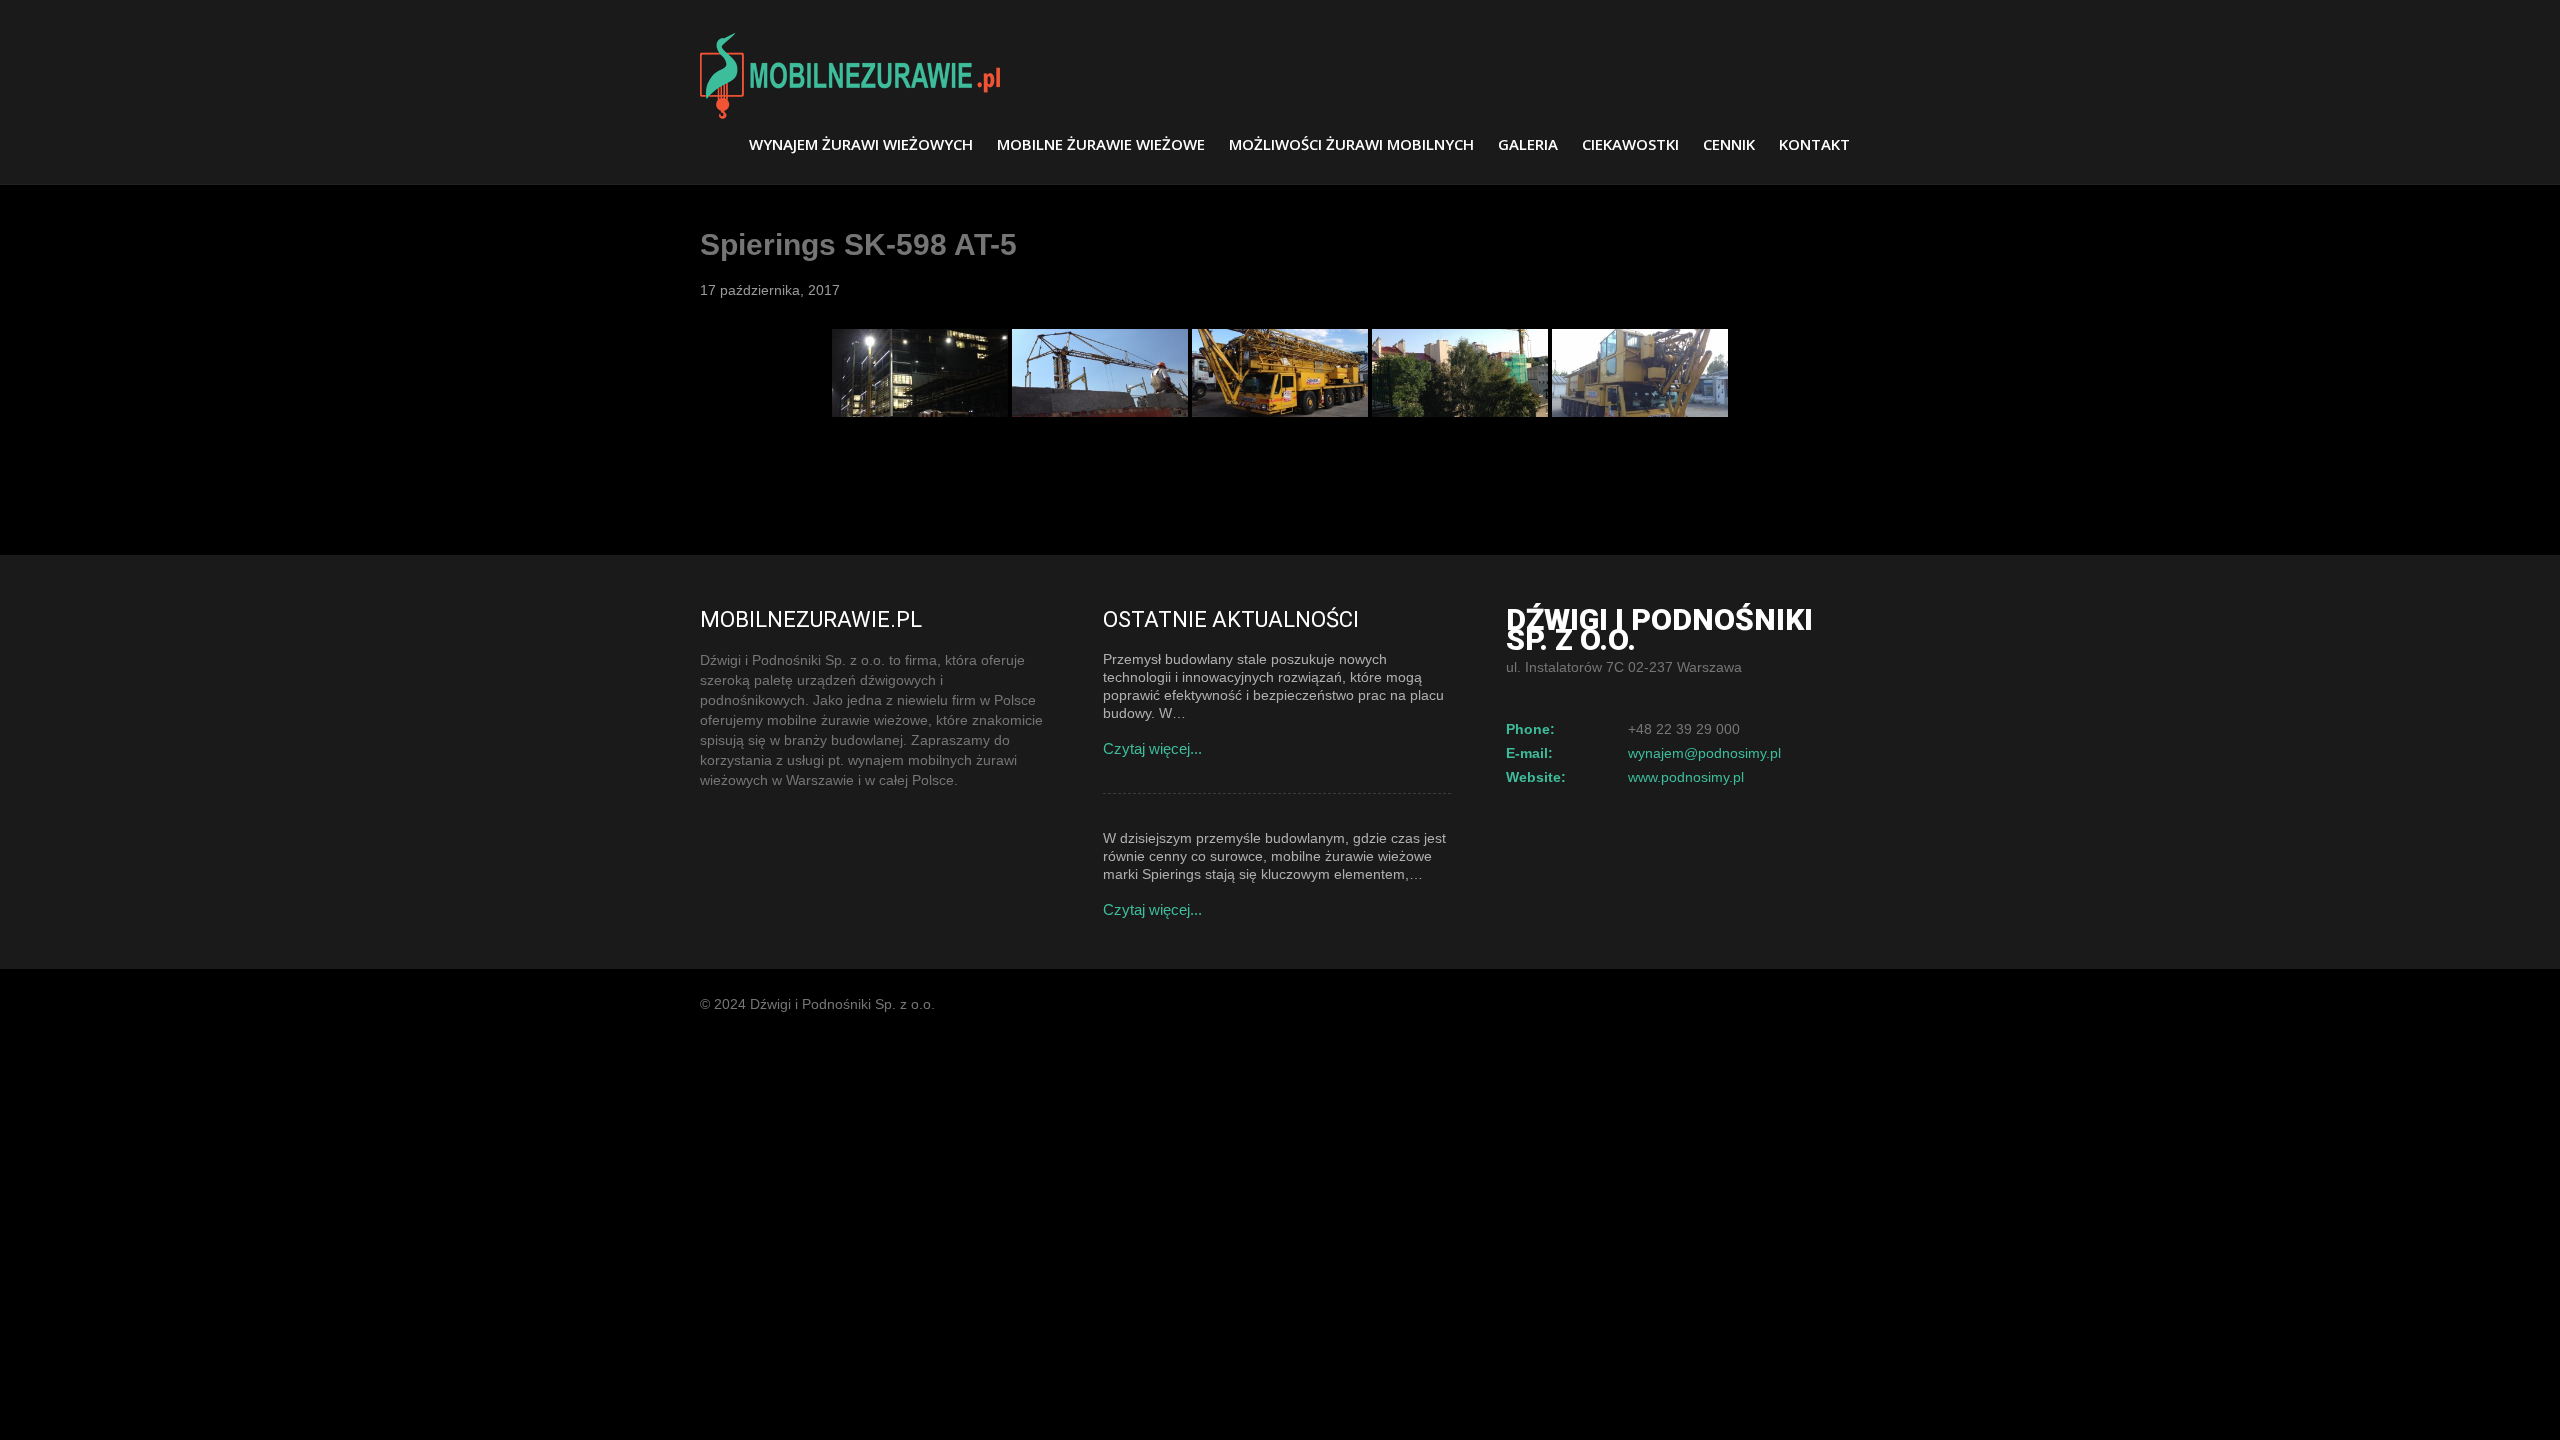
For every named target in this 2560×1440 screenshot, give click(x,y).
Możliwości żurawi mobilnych (1351, 144)
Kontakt (1814, 144)
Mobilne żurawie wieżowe (1101, 144)
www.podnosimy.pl (1686, 777)
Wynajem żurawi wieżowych (861, 144)
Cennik (1729, 144)
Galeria (1528, 144)
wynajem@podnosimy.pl (1704, 753)
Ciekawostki (1630, 144)
